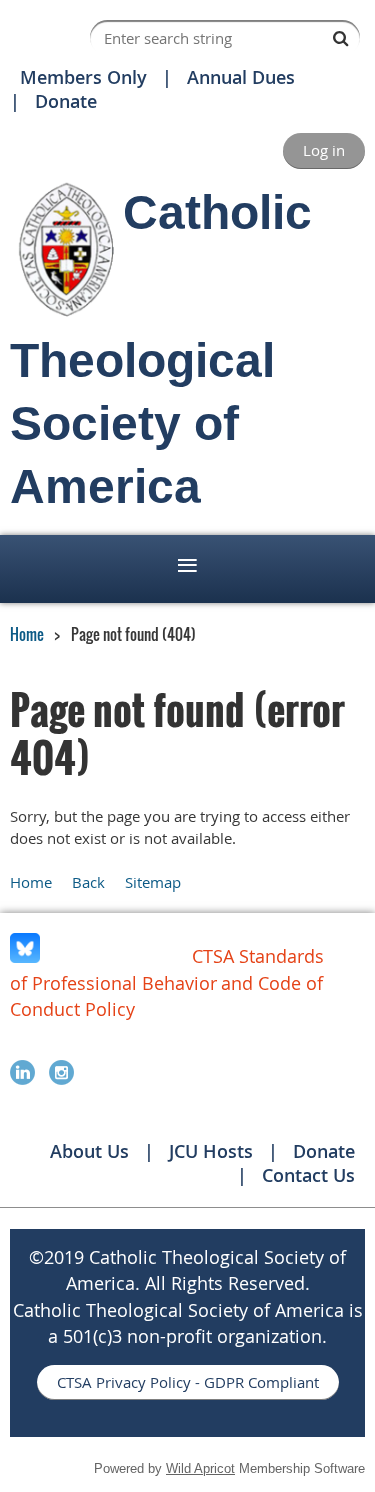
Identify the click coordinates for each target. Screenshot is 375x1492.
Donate (66, 101)
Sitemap (153, 882)
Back (88, 882)
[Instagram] (61, 1072)
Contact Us (308, 1175)
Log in (324, 150)
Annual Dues (241, 77)
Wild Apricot (200, 1468)
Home (27, 634)
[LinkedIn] (22, 1072)
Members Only (83, 77)
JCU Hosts (211, 1151)
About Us (89, 1151)
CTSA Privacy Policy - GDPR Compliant (188, 1382)
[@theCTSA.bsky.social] (25, 957)
